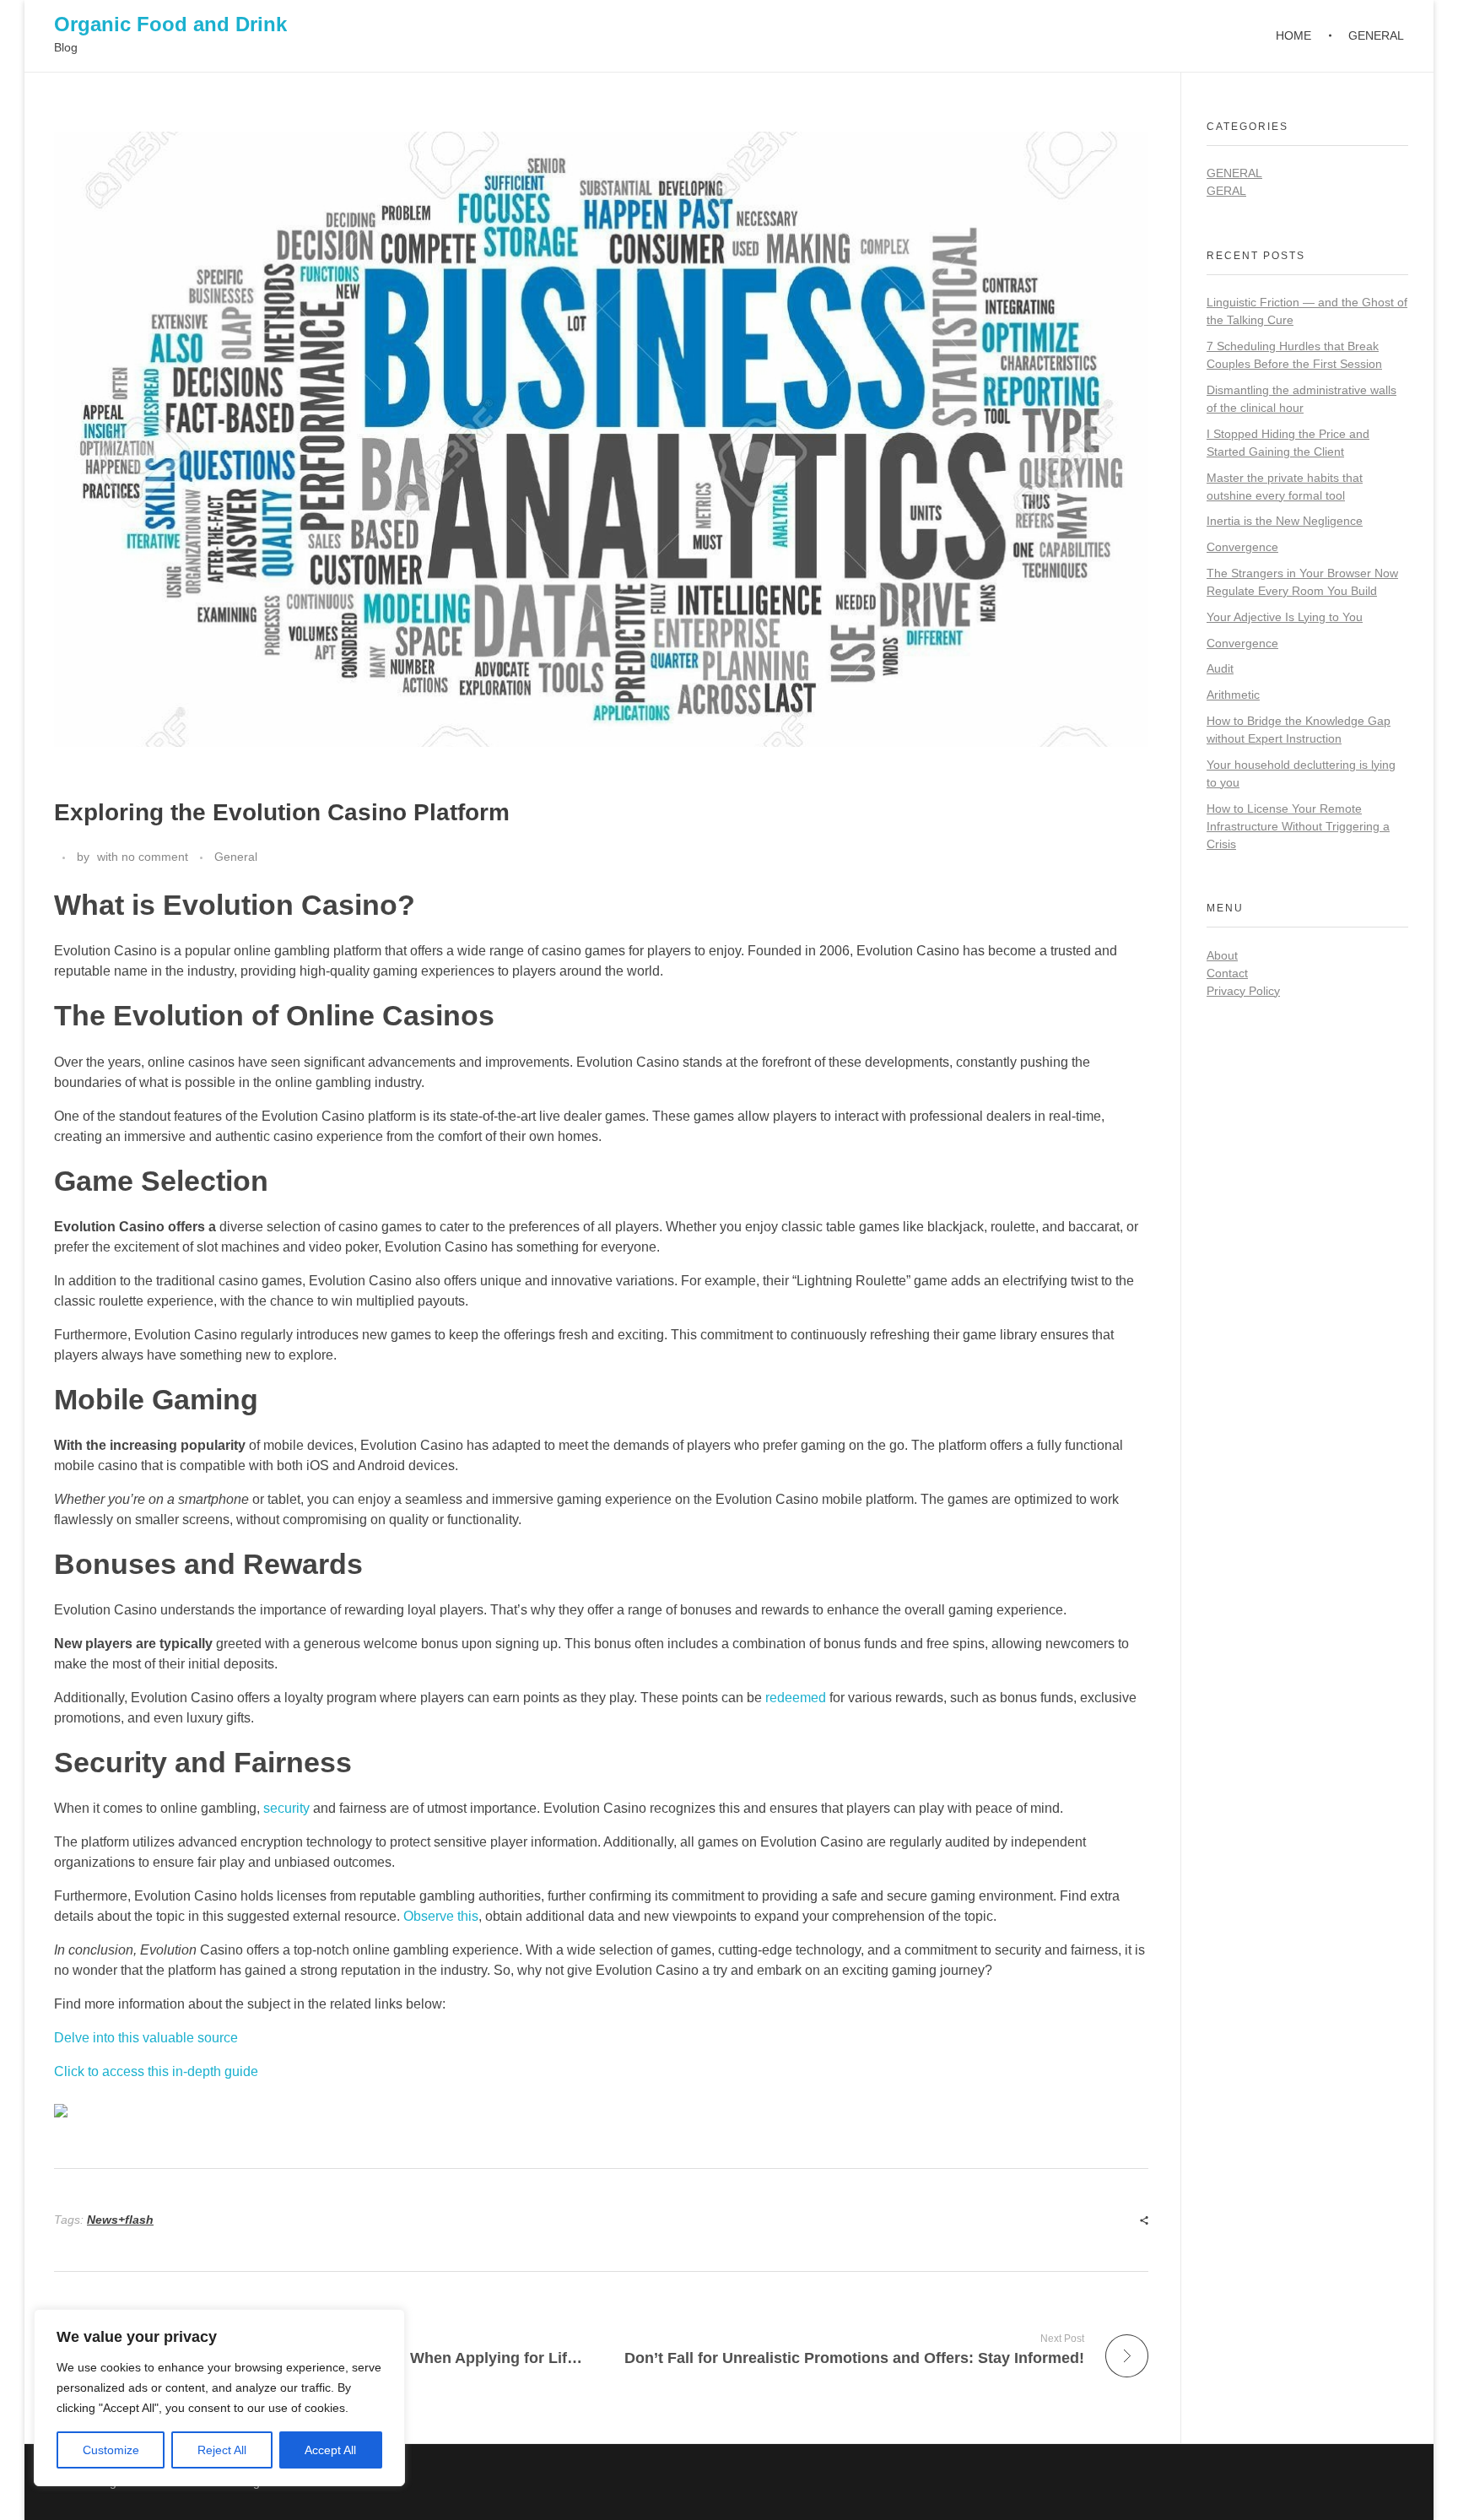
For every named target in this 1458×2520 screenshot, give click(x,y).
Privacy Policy (1243, 991)
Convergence (1242, 547)
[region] (219, 2398)
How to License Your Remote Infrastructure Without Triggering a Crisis (1298, 826)
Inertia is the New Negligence (1285, 521)
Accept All (330, 2450)
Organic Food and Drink (170, 24)
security (286, 1808)
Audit (1220, 668)
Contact (1227, 973)
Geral (1226, 191)
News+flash (120, 2220)
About (1222, 955)
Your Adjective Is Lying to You (1285, 617)
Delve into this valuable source (146, 2038)
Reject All (222, 2450)
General (236, 857)
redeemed (796, 1698)
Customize (111, 2450)
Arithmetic (1233, 695)
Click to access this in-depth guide (156, 2071)
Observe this (441, 1916)
